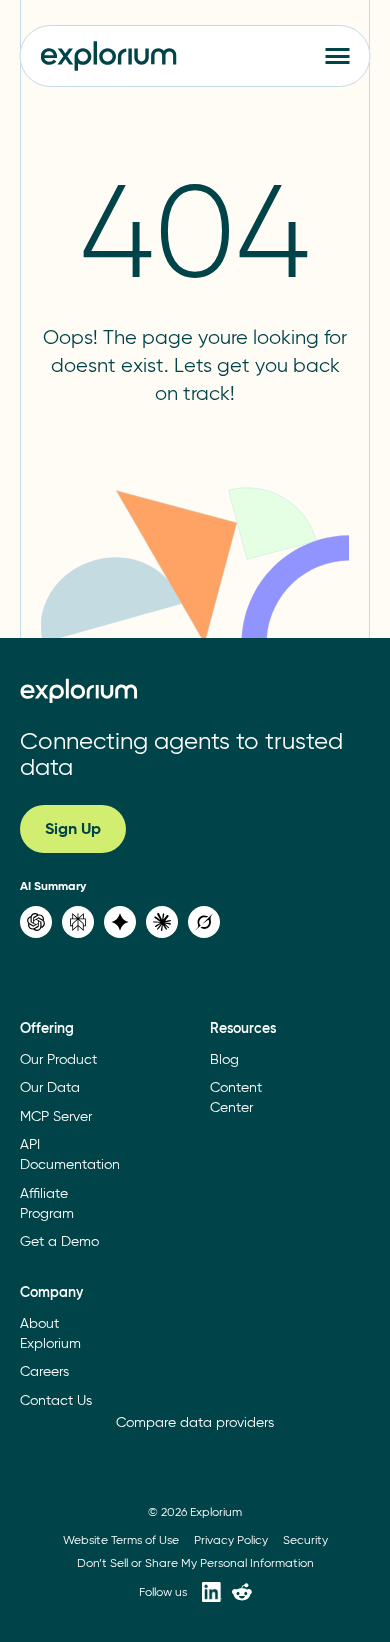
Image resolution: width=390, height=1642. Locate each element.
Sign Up (73, 828)
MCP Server (56, 1116)
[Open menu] (338, 56)
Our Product (58, 1059)
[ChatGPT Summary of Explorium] (36, 922)
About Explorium (50, 1333)
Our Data (50, 1087)
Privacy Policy (231, 1539)
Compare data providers (195, 1422)
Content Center (236, 1097)
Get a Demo (59, 1241)
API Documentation (70, 1154)
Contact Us (56, 1400)
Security (305, 1539)
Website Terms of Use (121, 1539)
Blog (224, 1059)
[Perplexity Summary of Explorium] (78, 922)
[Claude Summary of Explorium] (162, 922)
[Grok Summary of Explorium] (204, 922)
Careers (44, 1371)
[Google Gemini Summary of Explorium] (120, 922)
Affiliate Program (47, 1203)
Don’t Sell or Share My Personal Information (195, 1562)
